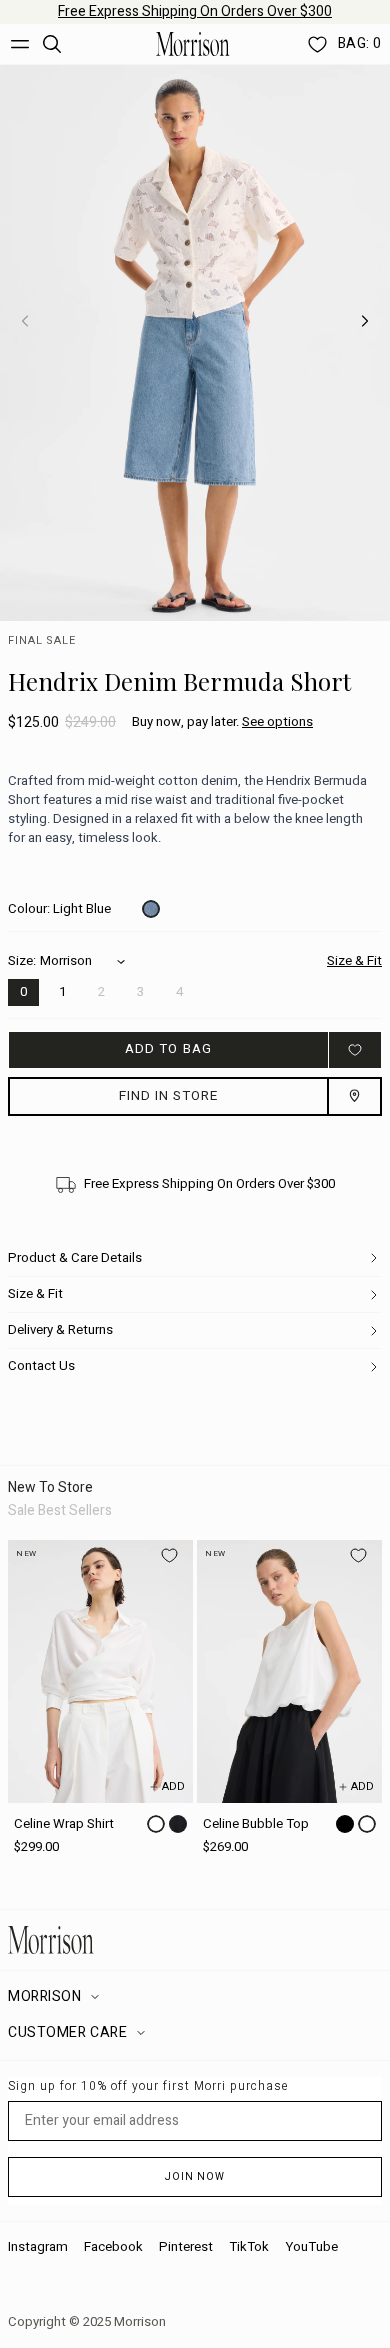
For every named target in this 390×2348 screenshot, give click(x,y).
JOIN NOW (195, 2177)
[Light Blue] (151, 909)
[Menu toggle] (20, 44)
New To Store (50, 1487)
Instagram (38, 2247)
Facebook (113, 2247)
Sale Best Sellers (60, 1510)
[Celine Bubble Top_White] (289, 1672)
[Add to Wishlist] (355, 1049)
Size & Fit (354, 961)
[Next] (365, 321)
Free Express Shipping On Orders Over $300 (195, 11)
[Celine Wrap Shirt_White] (100, 1672)
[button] (222, 722)
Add (173, 1786)
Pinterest (186, 2247)
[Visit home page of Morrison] (195, 1940)
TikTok (249, 2247)
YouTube (311, 2247)
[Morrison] (193, 44)
